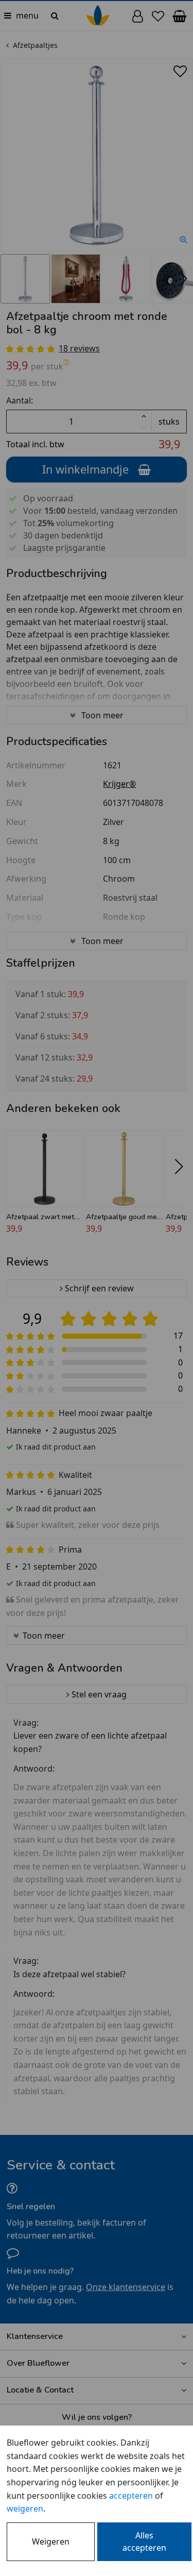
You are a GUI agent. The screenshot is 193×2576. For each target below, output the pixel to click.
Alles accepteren (144, 2541)
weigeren (25, 2508)
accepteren (131, 2496)
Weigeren (51, 2541)
